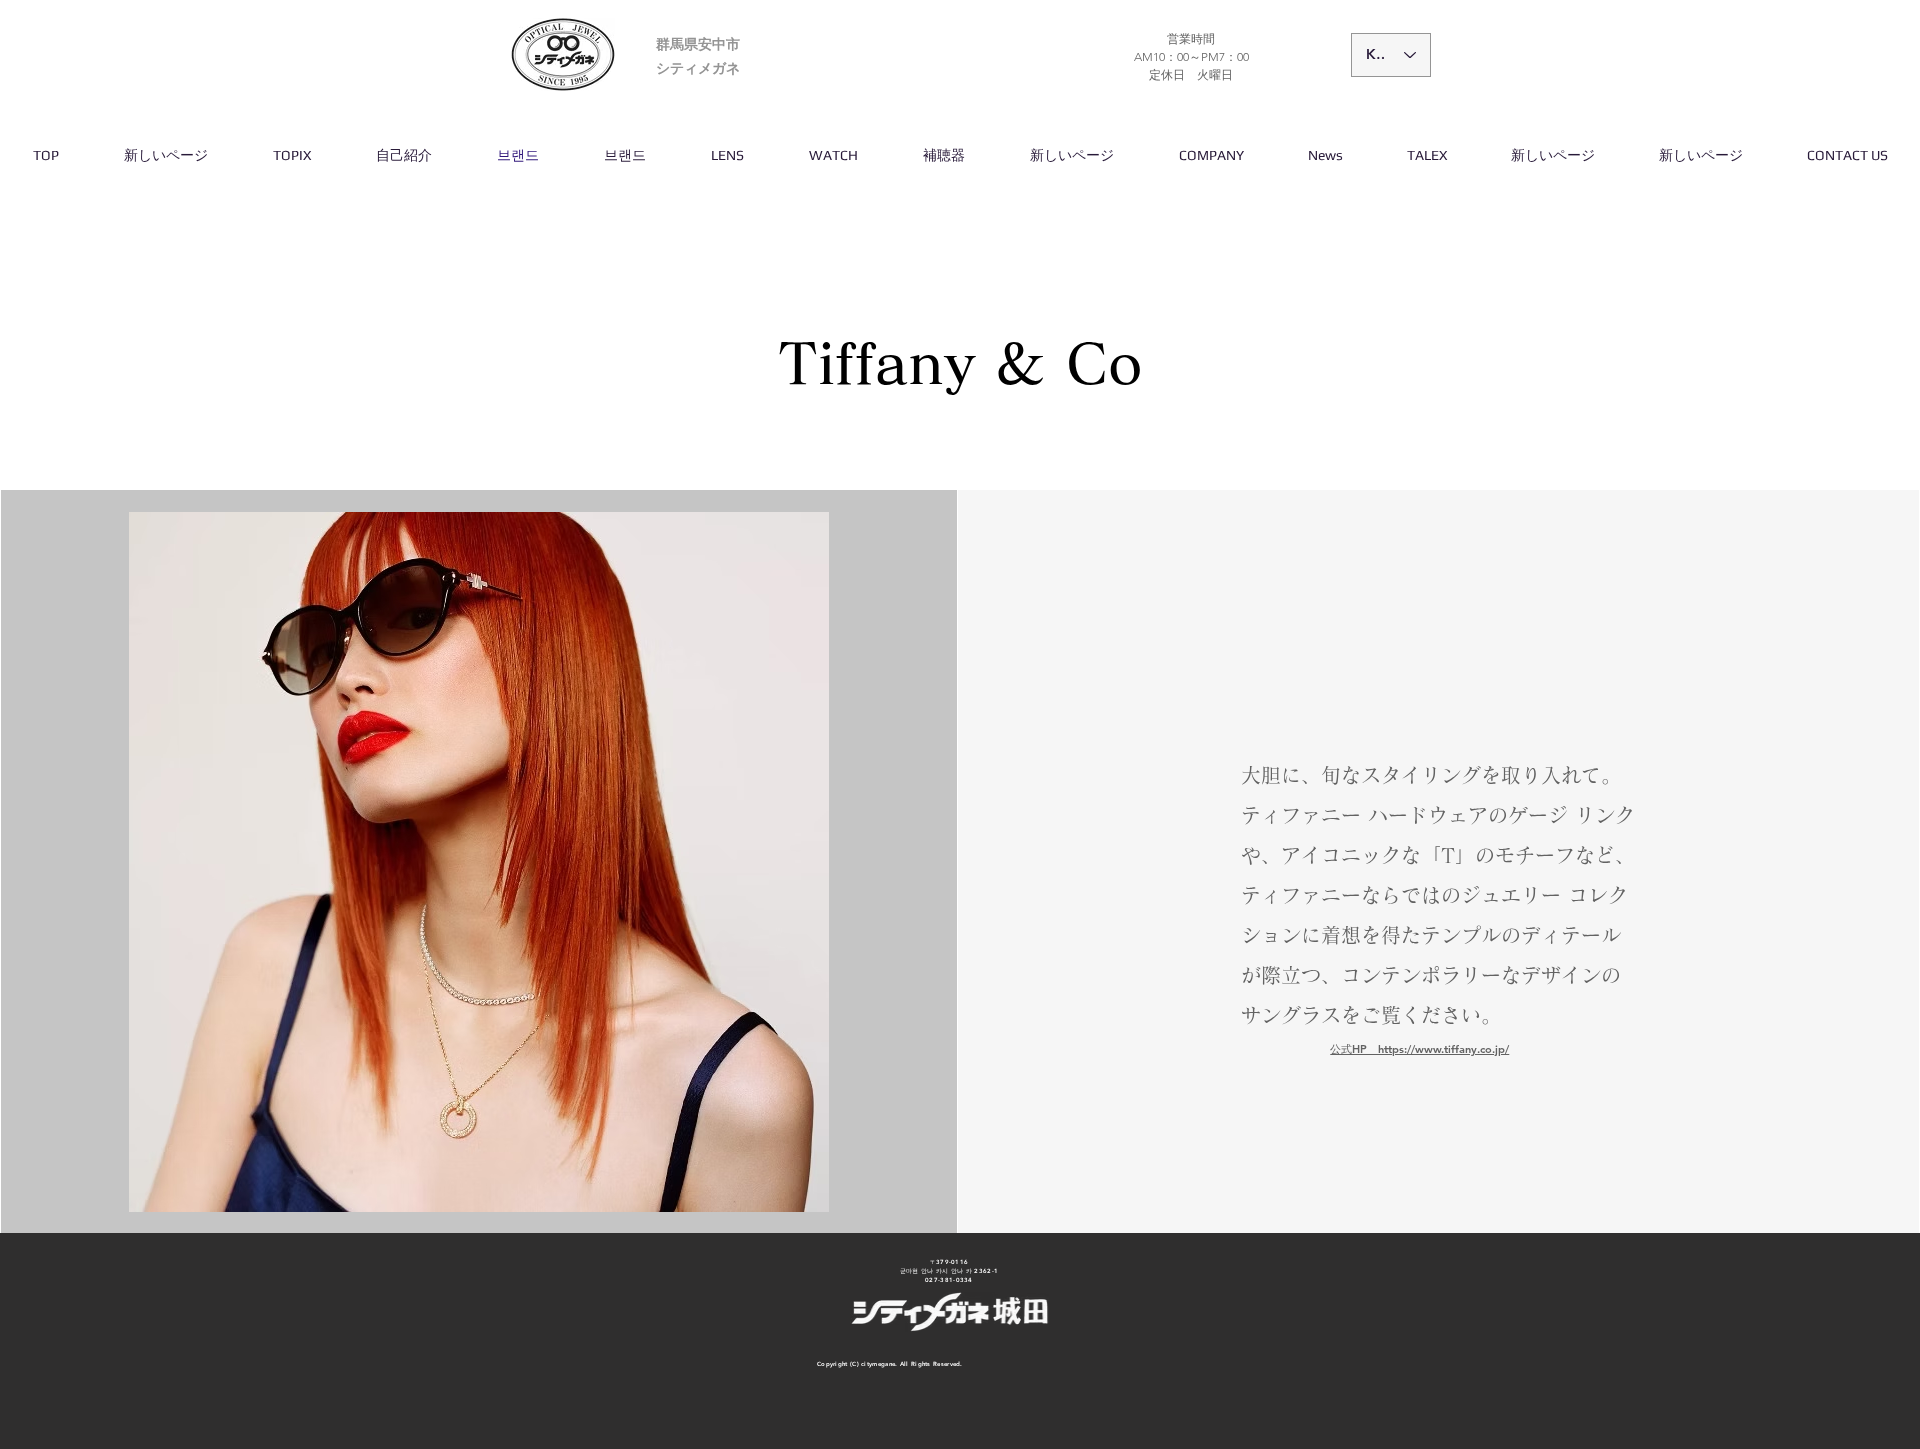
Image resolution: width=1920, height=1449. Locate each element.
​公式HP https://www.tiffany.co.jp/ (1419, 1049)
